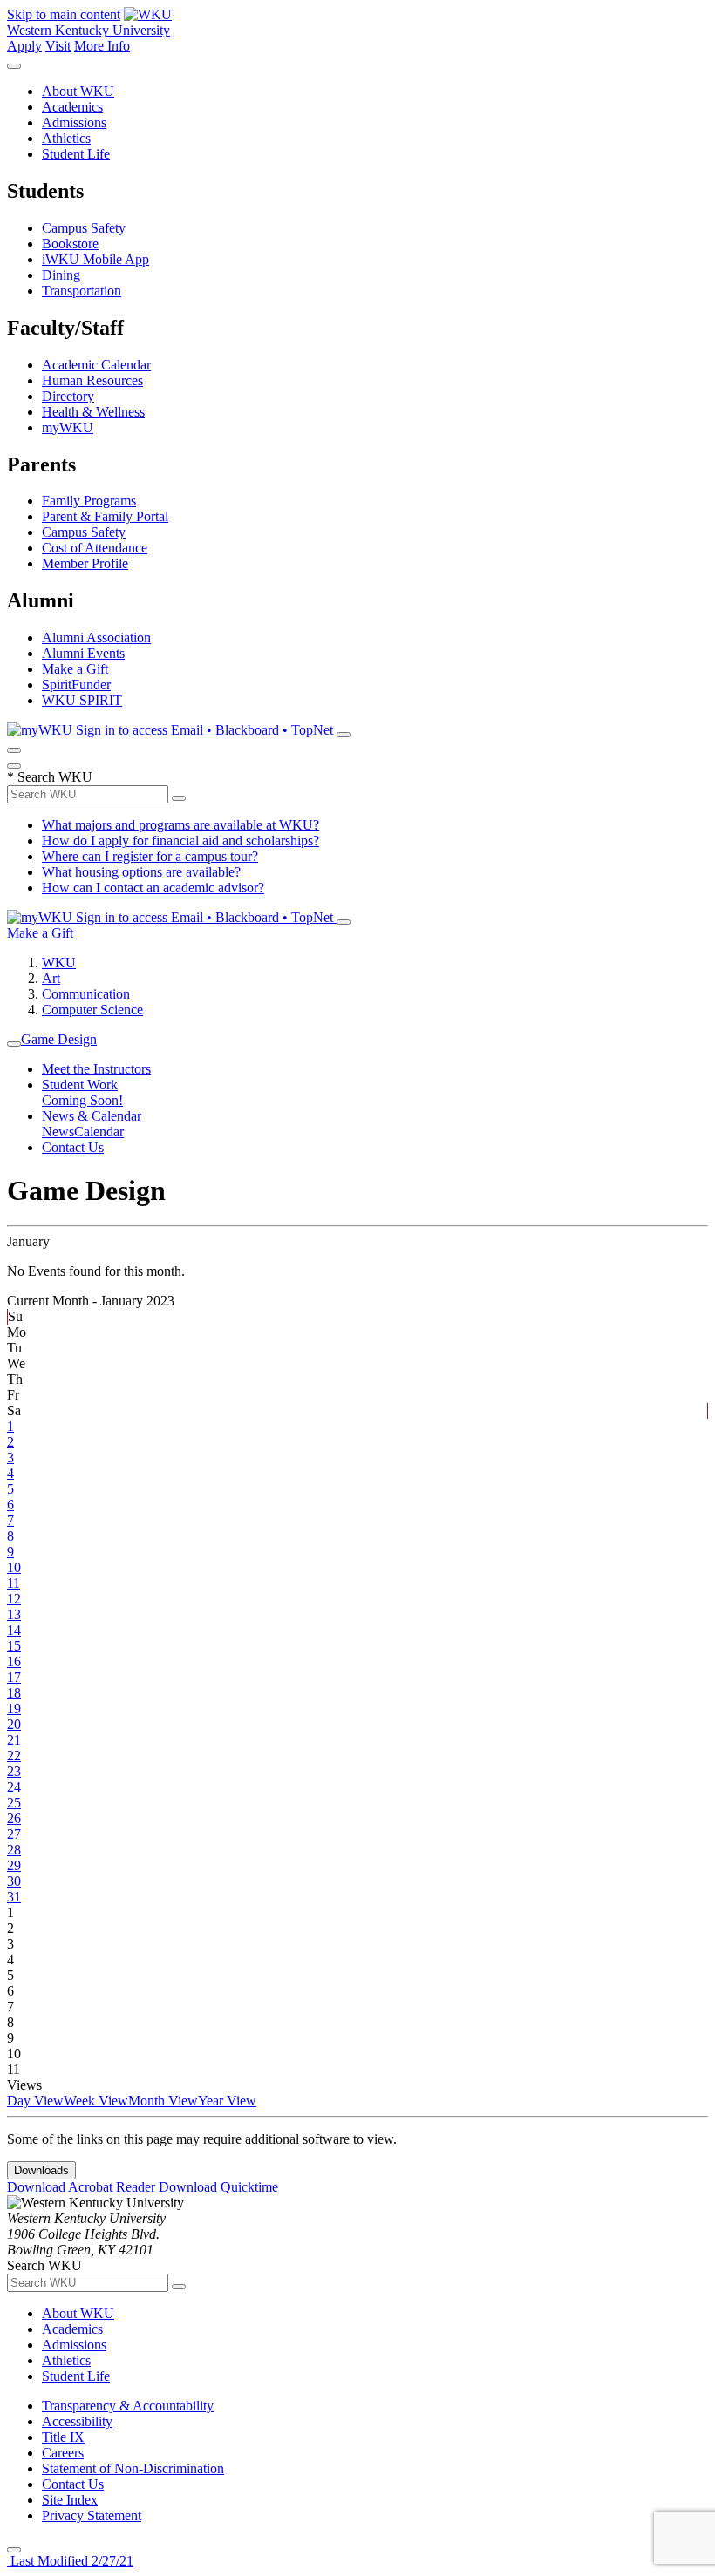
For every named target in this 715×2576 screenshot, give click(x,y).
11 (14, 1583)
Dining (61, 275)
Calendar (99, 1132)
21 (14, 1740)
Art (51, 978)
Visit (58, 46)
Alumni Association (96, 637)
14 (14, 1630)
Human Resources (92, 380)
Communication (86, 994)
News (58, 1132)
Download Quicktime (218, 2187)
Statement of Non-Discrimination (133, 2468)
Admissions (74, 122)
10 (14, 1567)
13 (14, 1614)
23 (14, 1771)
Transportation (82, 291)
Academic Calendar (96, 365)
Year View (227, 2101)
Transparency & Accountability (128, 2406)
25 (14, 1803)
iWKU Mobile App (95, 259)
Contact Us (73, 1147)
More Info (102, 46)
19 (14, 1708)
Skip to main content (64, 14)
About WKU (78, 91)
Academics (72, 107)
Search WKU (50, 777)
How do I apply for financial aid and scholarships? (180, 841)
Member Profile (85, 563)
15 (14, 1646)
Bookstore (70, 244)
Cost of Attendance (95, 548)
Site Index (70, 2500)
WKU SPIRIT (82, 700)
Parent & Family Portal (105, 516)
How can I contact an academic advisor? (153, 888)
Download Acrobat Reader (83, 2187)
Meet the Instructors (96, 1069)
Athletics (66, 138)
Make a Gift (75, 669)
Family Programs (89, 501)
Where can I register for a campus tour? (150, 856)
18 (14, 1693)
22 (14, 1756)
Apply (24, 46)
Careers (63, 2453)
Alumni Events (83, 653)
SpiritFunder (76, 685)
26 (14, 1818)
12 (14, 1599)
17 (14, 1677)
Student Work (80, 1085)
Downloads (41, 2170)
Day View (35, 2101)
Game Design (59, 1039)
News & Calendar (92, 1116)
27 (14, 1834)
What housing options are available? (141, 872)
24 (14, 1787)
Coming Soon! (82, 1100)
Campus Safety (84, 228)
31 (14, 1897)
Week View (96, 2101)
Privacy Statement (92, 2515)
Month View (163, 2101)
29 (14, 1865)
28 (14, 1850)
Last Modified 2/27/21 (70, 2561)
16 (14, 1661)
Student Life (76, 154)
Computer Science (92, 1010)
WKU (59, 963)
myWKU (68, 427)
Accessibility (77, 2421)
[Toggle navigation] (14, 1044)
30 (14, 1881)
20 (14, 1724)
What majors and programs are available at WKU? (180, 825)
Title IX (63, 2437)
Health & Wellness (93, 412)
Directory (68, 396)
